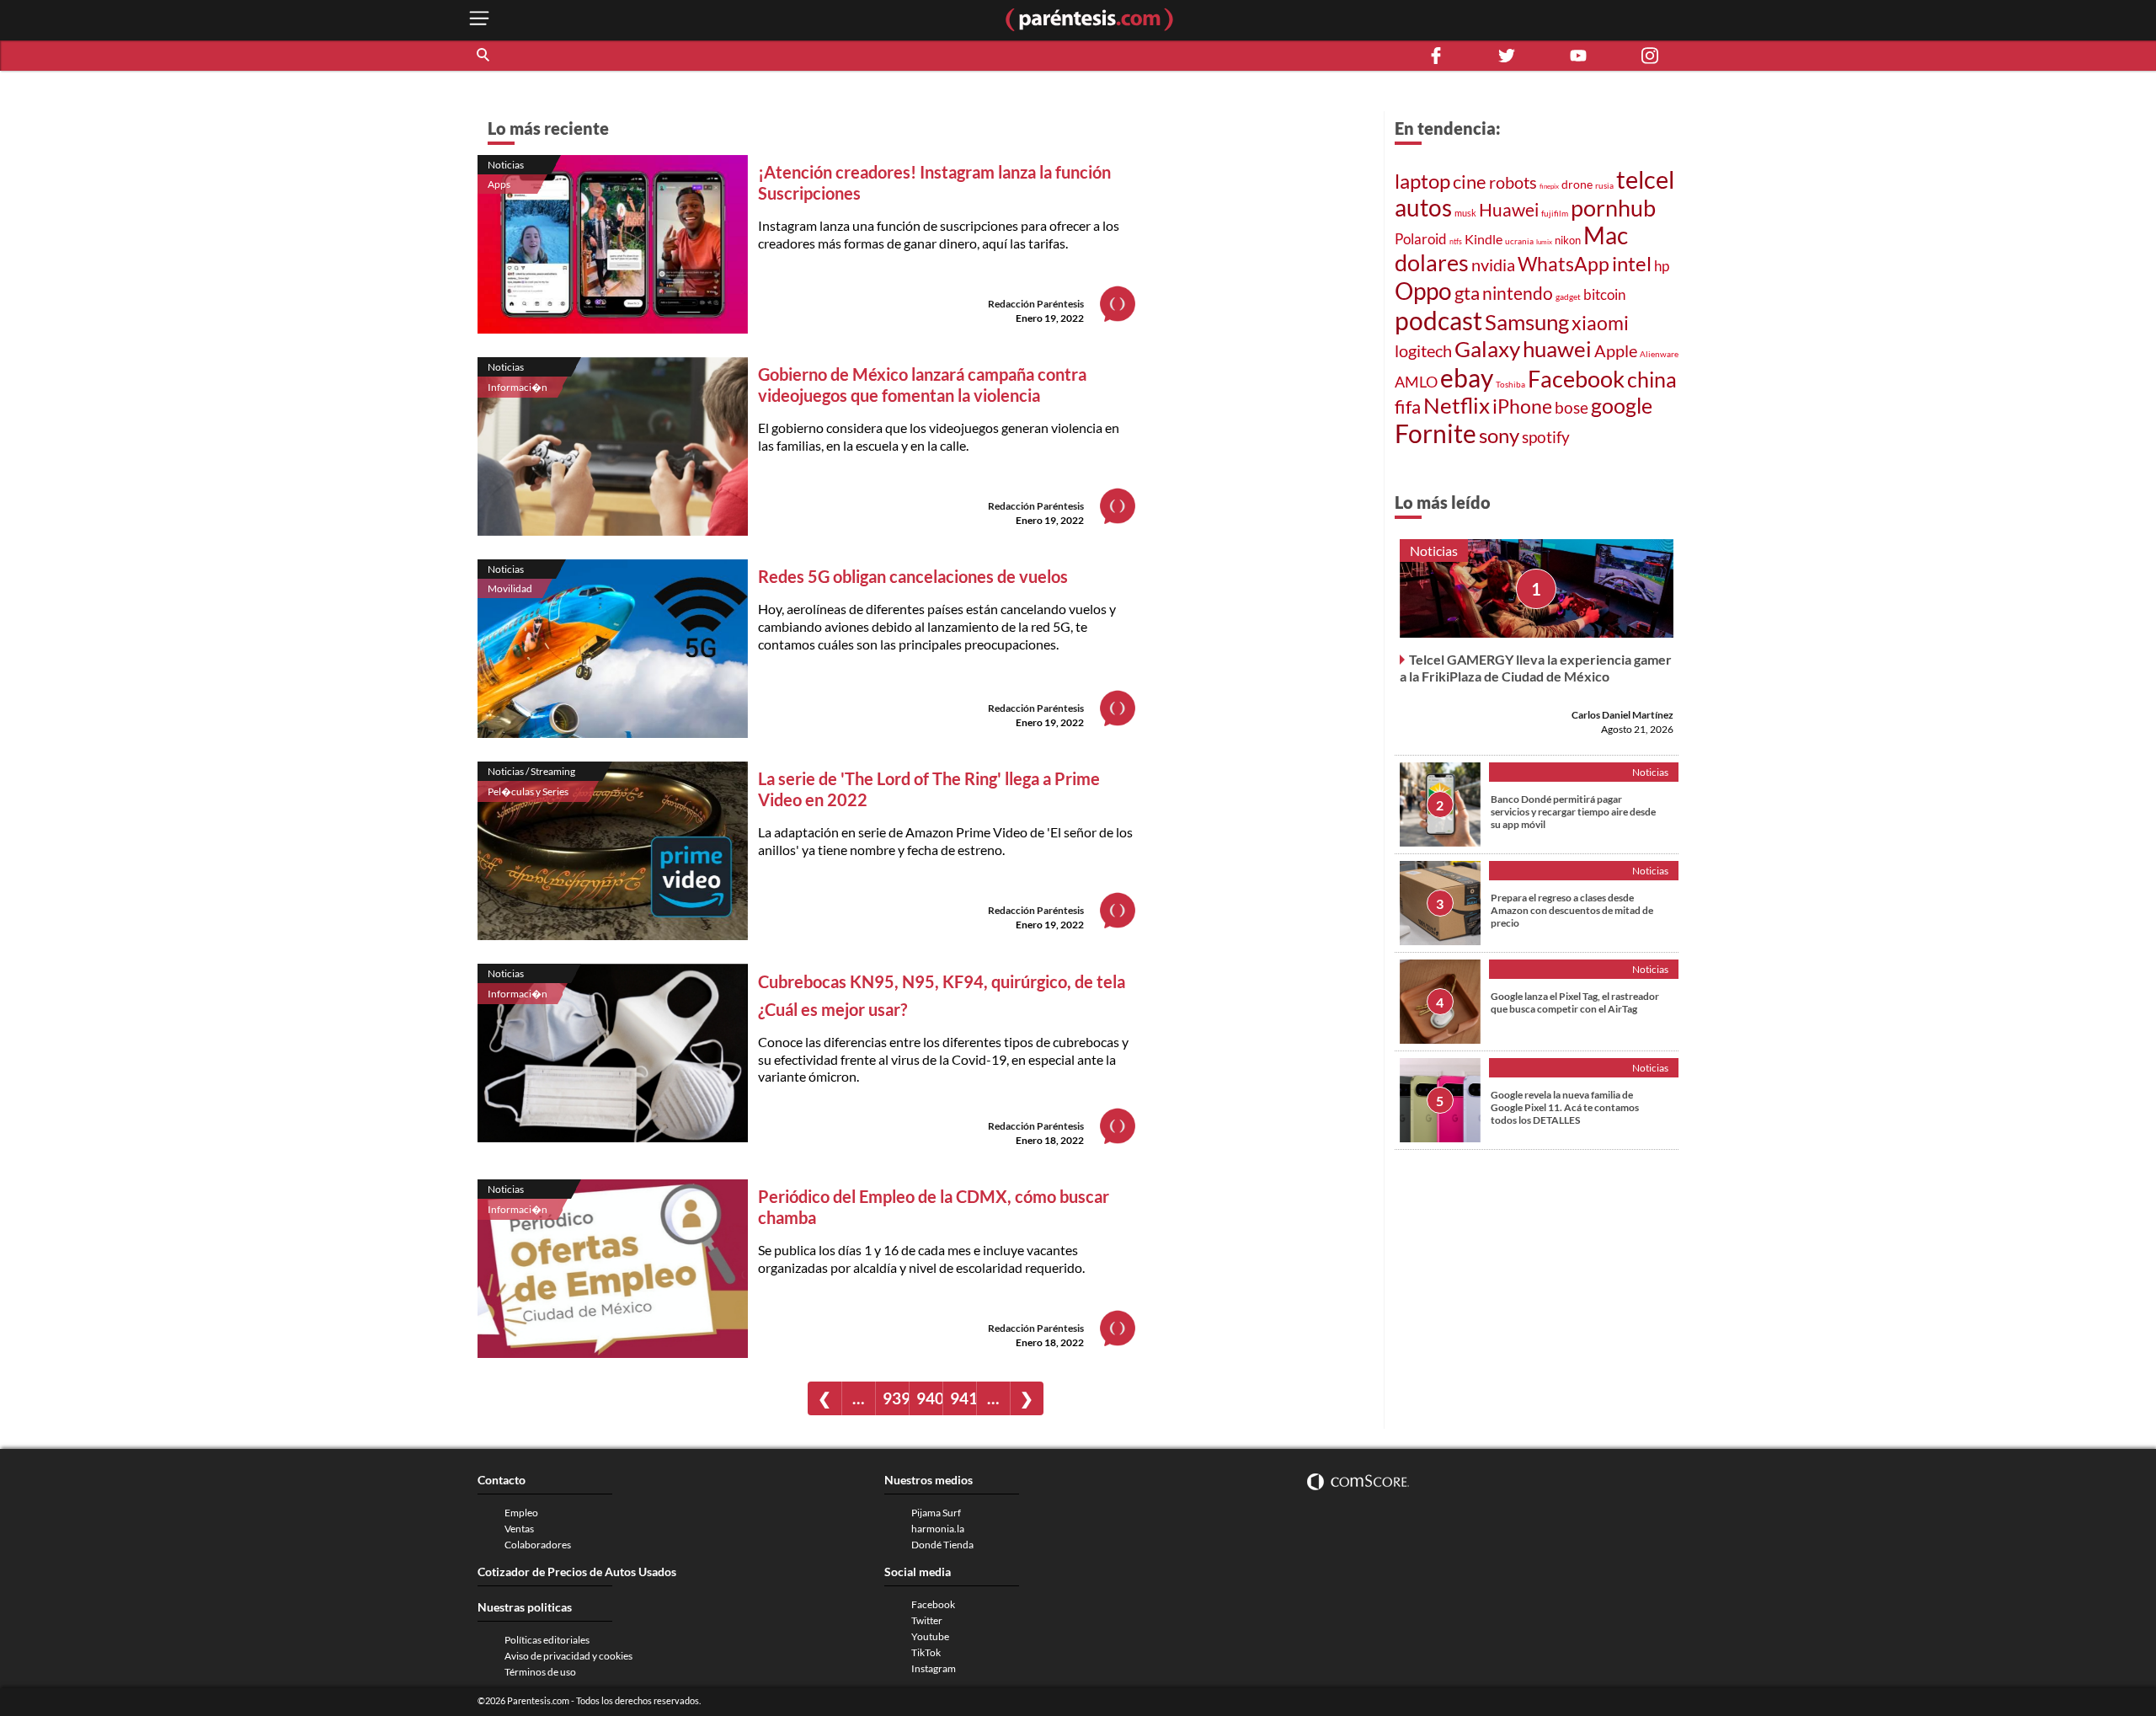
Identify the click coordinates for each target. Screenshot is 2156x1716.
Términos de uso (540, 1672)
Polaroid (1421, 239)
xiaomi (1600, 323)
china (1652, 379)
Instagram (934, 1668)
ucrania (1519, 241)
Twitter (927, 1620)
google (1622, 405)
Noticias (506, 165)
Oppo (1423, 291)
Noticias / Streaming (531, 771)
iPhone (1522, 406)
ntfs (1456, 241)
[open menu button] (479, 20)
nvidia (1493, 265)
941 (963, 1398)
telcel (1645, 179)
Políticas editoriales (547, 1640)
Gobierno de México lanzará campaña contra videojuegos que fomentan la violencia (922, 385)
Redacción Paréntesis (1036, 304)
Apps (499, 184)
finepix (1549, 186)
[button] (484, 56)
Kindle (1484, 239)
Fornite (1436, 433)
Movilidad (510, 588)
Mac (1606, 235)
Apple (1616, 350)
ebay (1467, 377)
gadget (1568, 297)
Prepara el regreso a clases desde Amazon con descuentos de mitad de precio (1572, 910)
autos (1423, 208)
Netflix (1457, 405)
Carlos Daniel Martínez (1622, 715)
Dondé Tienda (942, 1545)
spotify (1546, 437)
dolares (1432, 263)
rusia (1604, 185)
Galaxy (1487, 349)
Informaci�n (518, 387)
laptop (1422, 181)
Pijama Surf (936, 1513)
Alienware (1659, 354)
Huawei (1509, 209)
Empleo (521, 1513)
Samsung (1527, 322)
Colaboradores (538, 1545)
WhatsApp (1564, 264)
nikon (1568, 240)
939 (896, 1398)
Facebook (1576, 379)
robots (1513, 182)
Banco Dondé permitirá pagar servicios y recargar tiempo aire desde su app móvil (1573, 812)
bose (1572, 407)
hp (1662, 266)
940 (929, 1398)
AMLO (1416, 382)
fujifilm (1555, 213)
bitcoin (1604, 294)
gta (1467, 293)
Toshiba (1510, 384)
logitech (1423, 351)
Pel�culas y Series (528, 791)
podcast (1438, 320)
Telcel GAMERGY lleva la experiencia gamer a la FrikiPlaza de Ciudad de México (1536, 668)
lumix (1544, 242)
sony (1499, 435)
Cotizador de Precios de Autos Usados (577, 1572)
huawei (1557, 349)
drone (1577, 184)
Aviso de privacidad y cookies (568, 1656)
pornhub (1613, 208)
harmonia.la (938, 1529)
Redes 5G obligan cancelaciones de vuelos (913, 576)
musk (1465, 213)
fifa (1408, 407)
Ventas (519, 1529)
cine (1470, 182)
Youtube (930, 1636)
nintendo (1518, 293)
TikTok (926, 1652)
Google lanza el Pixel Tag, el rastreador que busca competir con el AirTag (1575, 1002)
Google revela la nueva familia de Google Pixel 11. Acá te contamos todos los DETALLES (1565, 1107)
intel (1632, 263)
